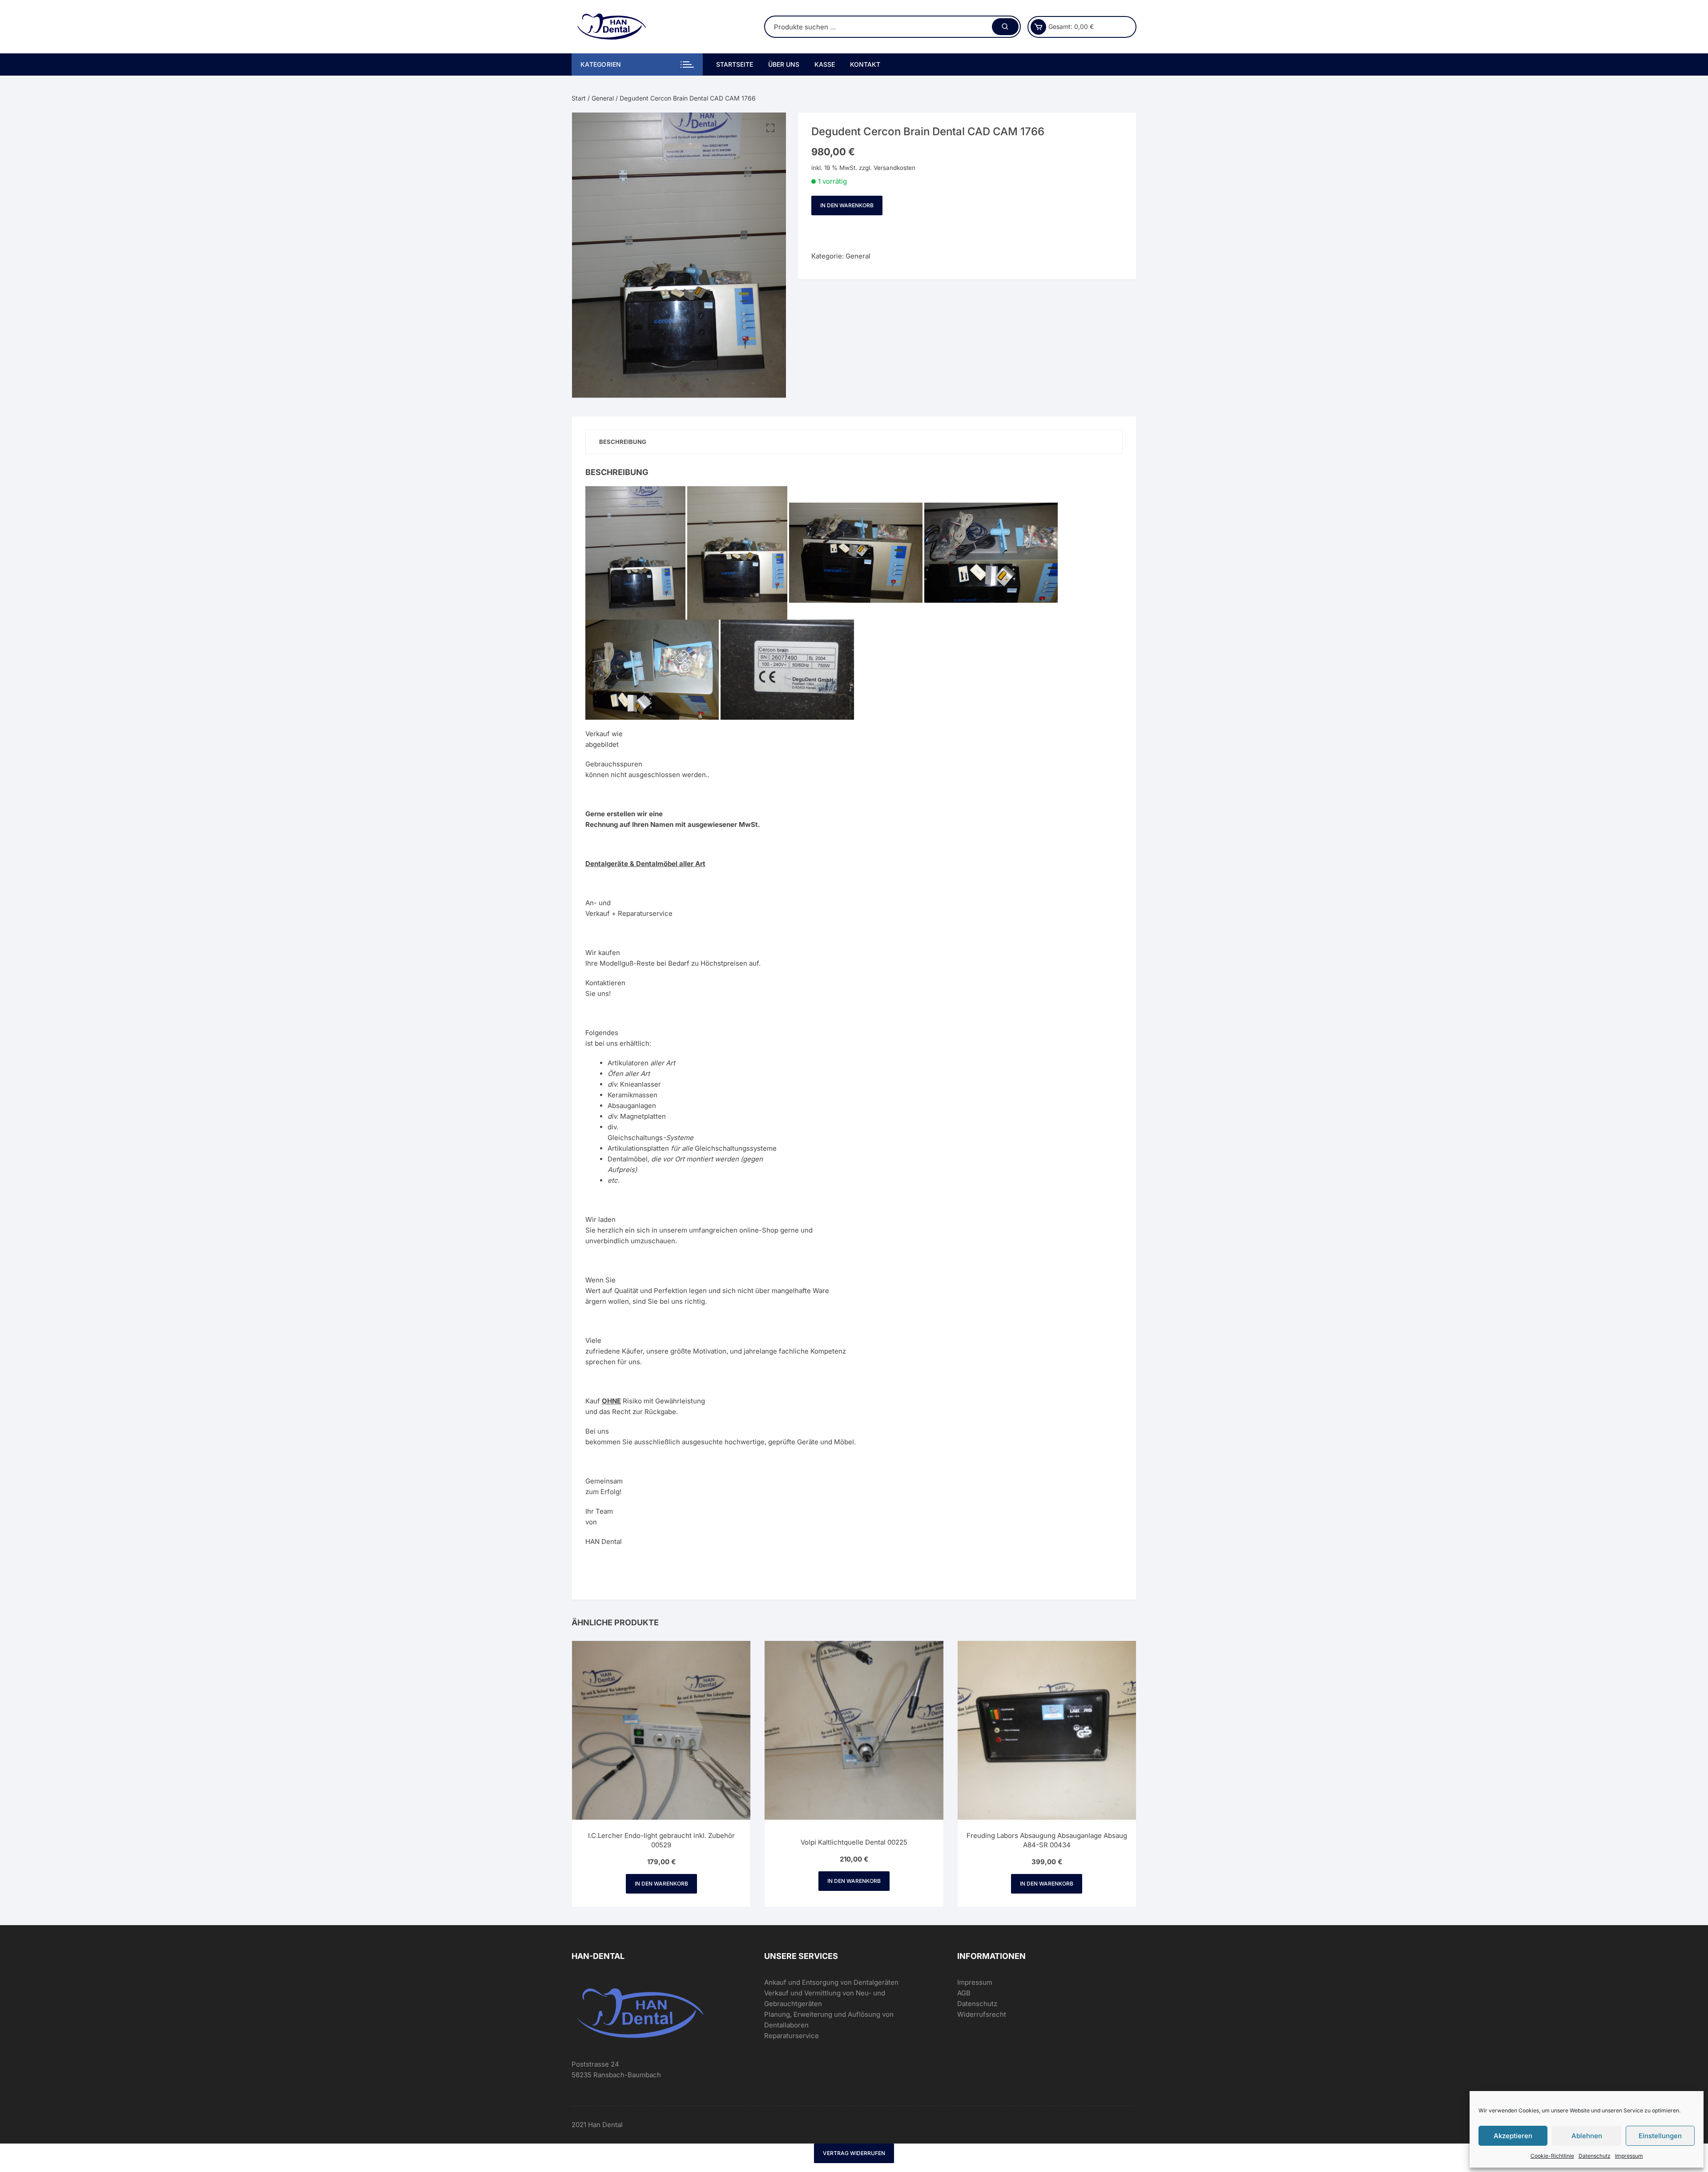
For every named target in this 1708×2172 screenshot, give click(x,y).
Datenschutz (1595, 2156)
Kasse (825, 64)
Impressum (1629, 2156)
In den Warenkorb (847, 205)
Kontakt (865, 64)
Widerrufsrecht (982, 2014)
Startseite (735, 64)
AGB (964, 1993)
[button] (770, 128)
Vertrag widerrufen (854, 2153)
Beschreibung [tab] (623, 442)
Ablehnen (1587, 2136)
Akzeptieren (1513, 2136)
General (603, 98)
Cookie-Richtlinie (1552, 2156)
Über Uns (784, 64)
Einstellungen (1660, 2136)
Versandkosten (894, 168)
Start (579, 98)
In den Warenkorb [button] (661, 1884)
